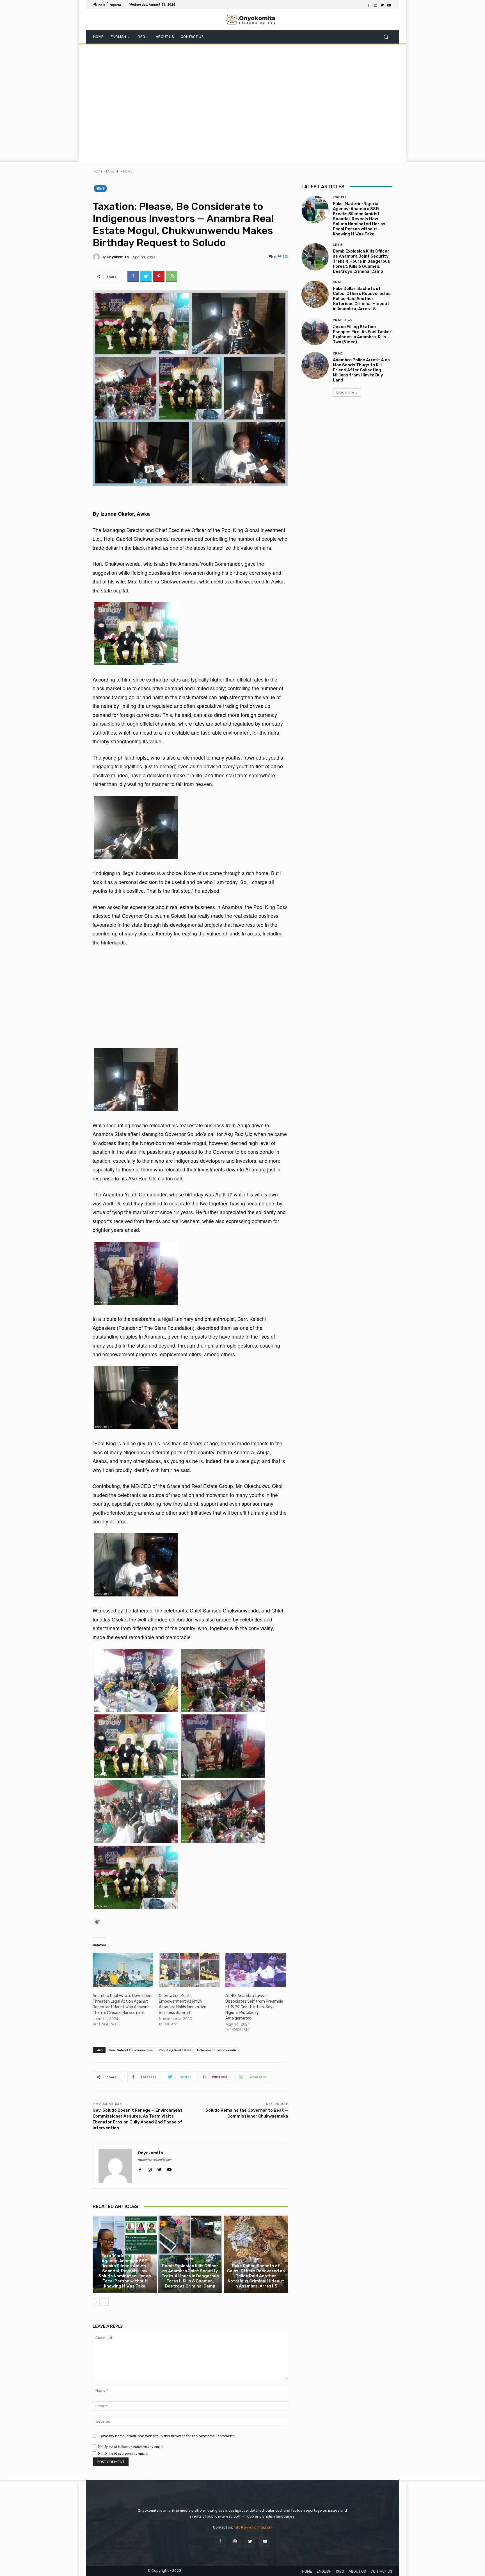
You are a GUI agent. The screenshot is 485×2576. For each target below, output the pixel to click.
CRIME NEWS (343, 320)
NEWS (128, 171)
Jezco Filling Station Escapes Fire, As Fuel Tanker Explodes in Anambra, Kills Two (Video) (362, 334)
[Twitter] (382, 5)
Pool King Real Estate (175, 2050)
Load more (345, 392)
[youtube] (169, 2168)
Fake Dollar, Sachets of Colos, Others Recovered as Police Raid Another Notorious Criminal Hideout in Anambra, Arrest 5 (256, 2276)
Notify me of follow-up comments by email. (131, 2446)
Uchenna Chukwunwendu (217, 2050)
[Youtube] (389, 5)
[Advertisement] (242, 102)
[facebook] (140, 2168)
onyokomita (118, 257)
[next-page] (105, 2302)
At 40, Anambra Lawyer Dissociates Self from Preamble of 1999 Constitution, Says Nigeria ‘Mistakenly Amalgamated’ (254, 2007)
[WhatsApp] (172, 276)
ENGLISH (113, 171)
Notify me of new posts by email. (123, 2453)
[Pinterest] (159, 276)
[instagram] (150, 2168)
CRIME (189, 2259)
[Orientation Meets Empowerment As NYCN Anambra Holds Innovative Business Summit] (189, 1970)
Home (98, 171)
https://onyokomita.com (155, 2160)
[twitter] (160, 2168)
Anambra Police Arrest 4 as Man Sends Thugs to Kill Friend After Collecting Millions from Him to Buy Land (361, 370)
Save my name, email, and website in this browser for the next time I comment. (167, 2436)
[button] (386, 37)
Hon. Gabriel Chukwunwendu (131, 2050)
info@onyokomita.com (253, 2527)
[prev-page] (96, 2302)
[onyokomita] (97, 257)
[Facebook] (369, 5)
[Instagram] (376, 5)
